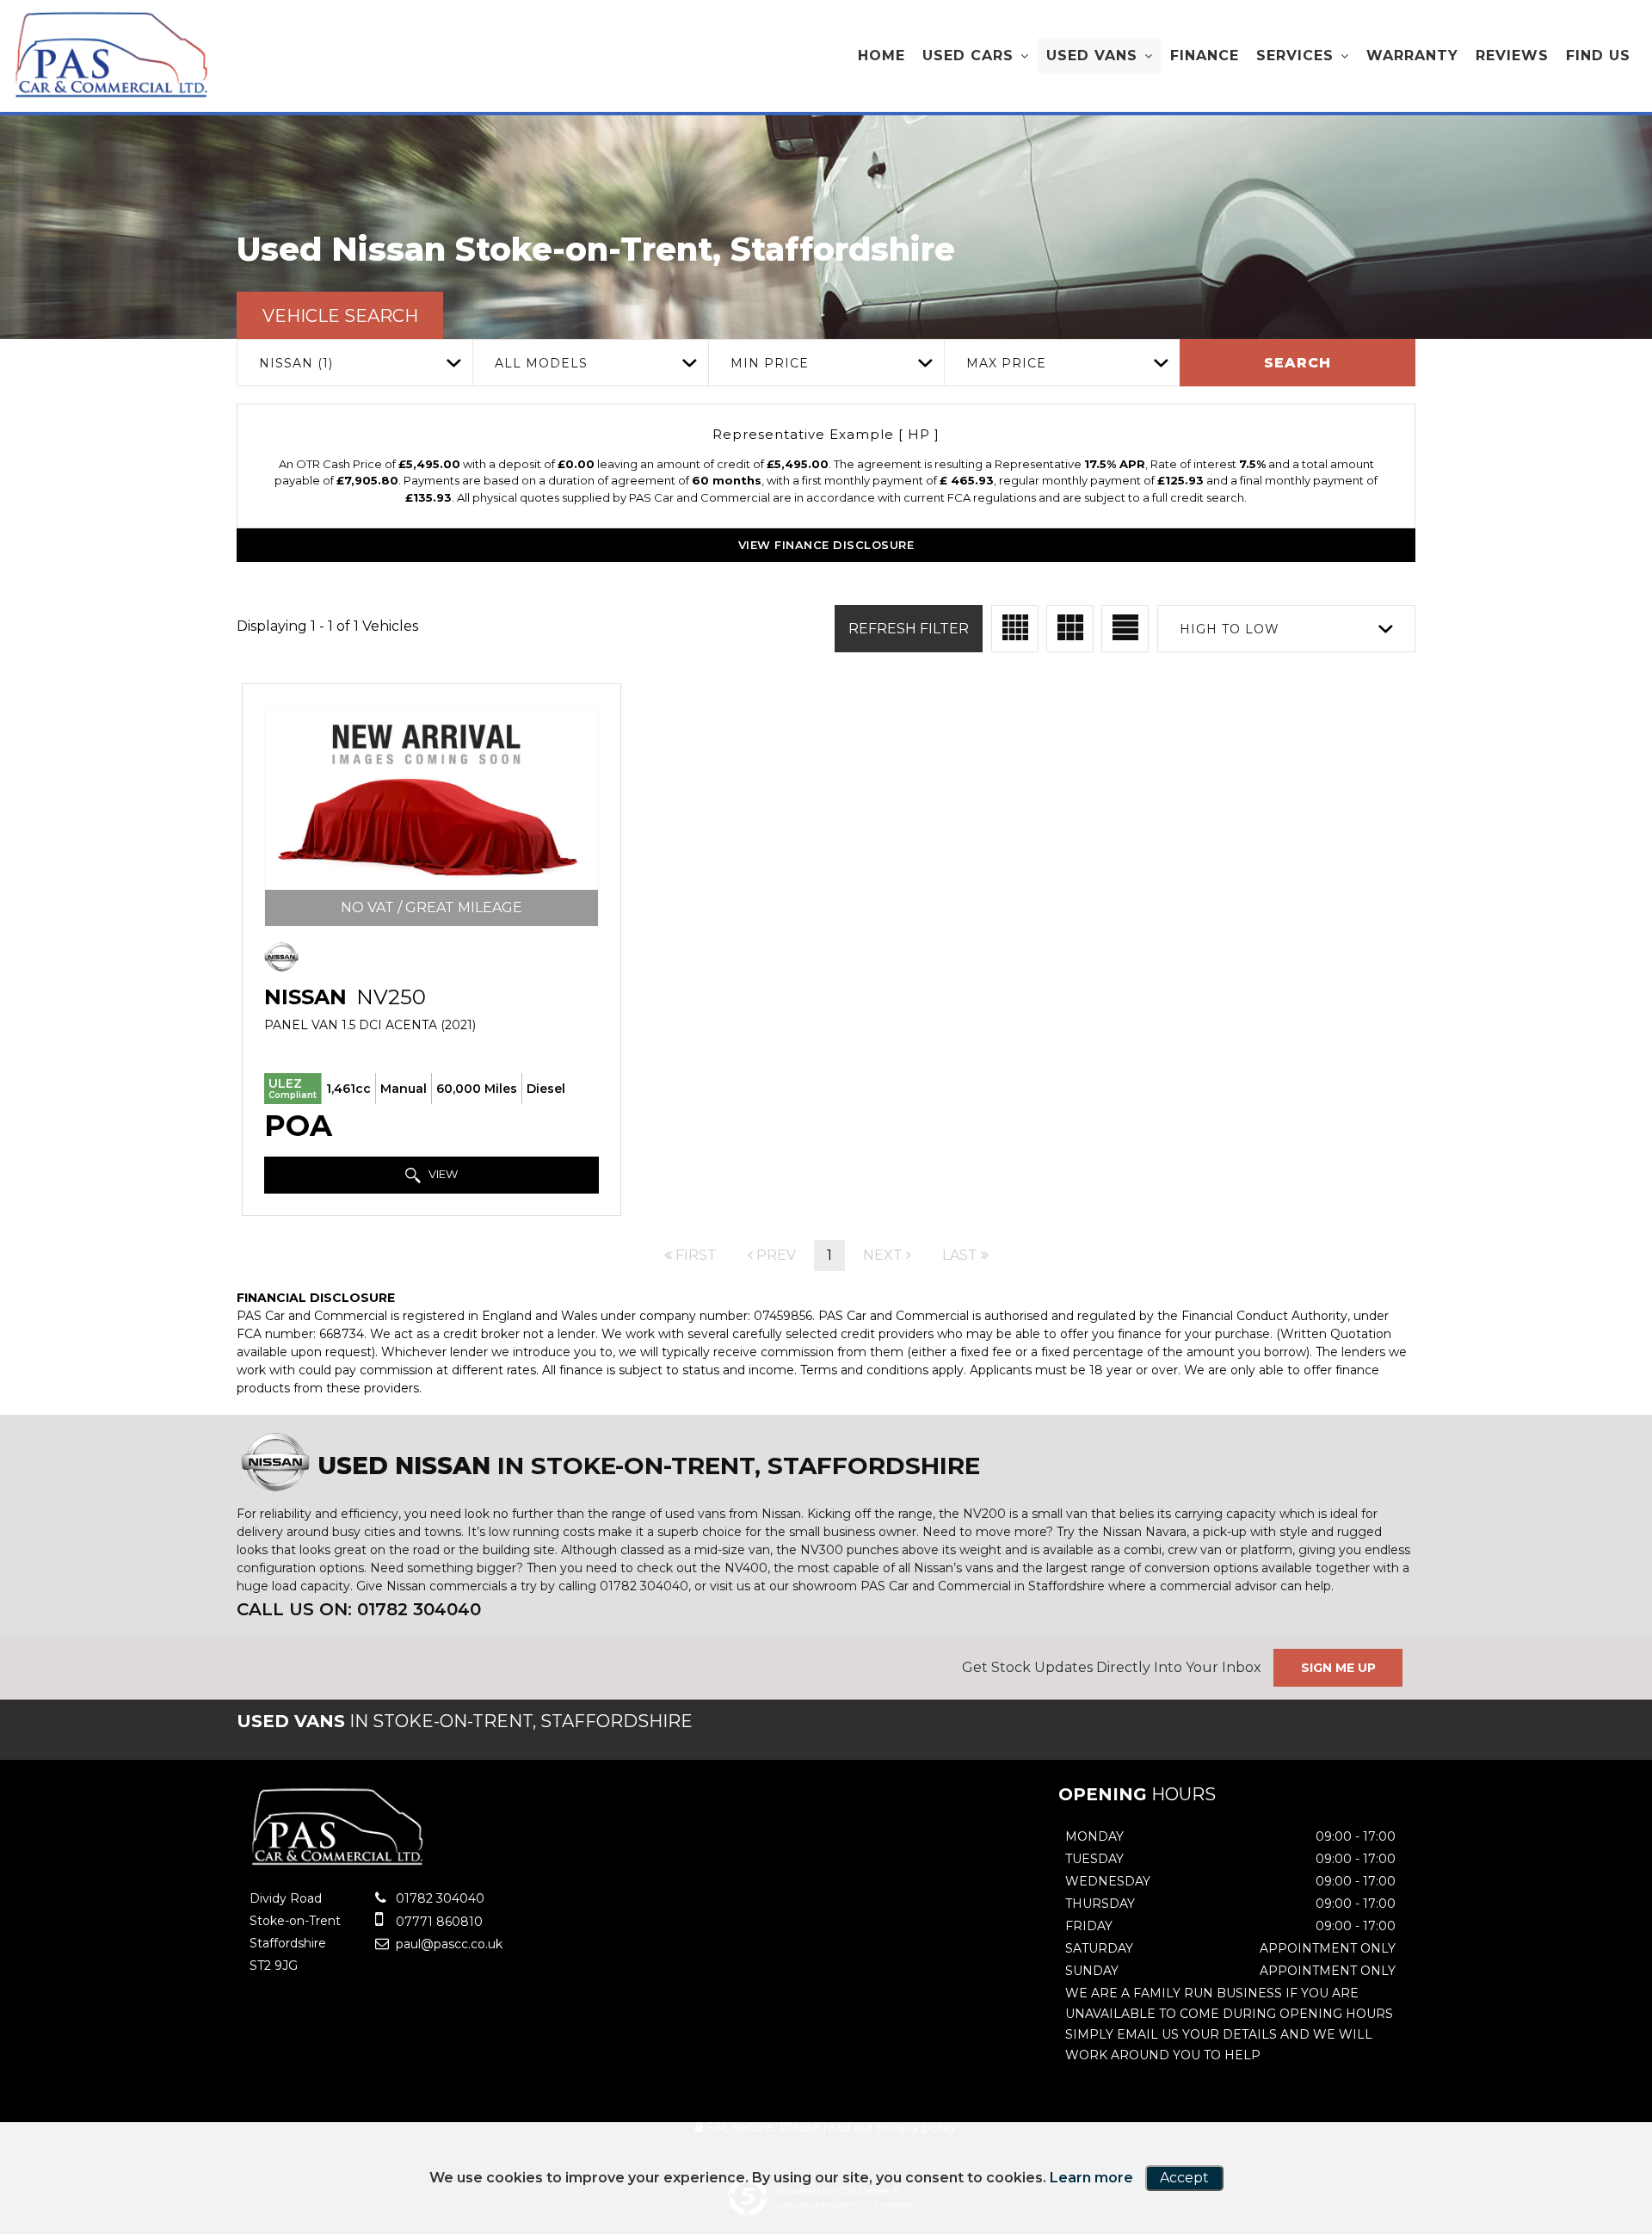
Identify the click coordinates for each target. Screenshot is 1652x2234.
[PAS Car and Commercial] (112, 54)
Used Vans (1092, 56)
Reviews (1512, 56)
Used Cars (968, 56)
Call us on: (359, 1609)
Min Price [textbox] (770, 363)
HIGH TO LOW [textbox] (1230, 629)
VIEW (442, 1174)
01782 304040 (438, 1898)
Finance (1205, 56)
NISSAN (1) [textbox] (296, 363)
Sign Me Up (1338, 1668)
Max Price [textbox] (1006, 363)
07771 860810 (438, 1922)
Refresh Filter (909, 629)
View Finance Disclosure (826, 545)
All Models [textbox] (541, 363)
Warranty (1412, 56)
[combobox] (354, 363)
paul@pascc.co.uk (447, 1944)
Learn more (1091, 2178)
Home (881, 56)
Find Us (1598, 56)
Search (1298, 363)
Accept (1184, 2178)
